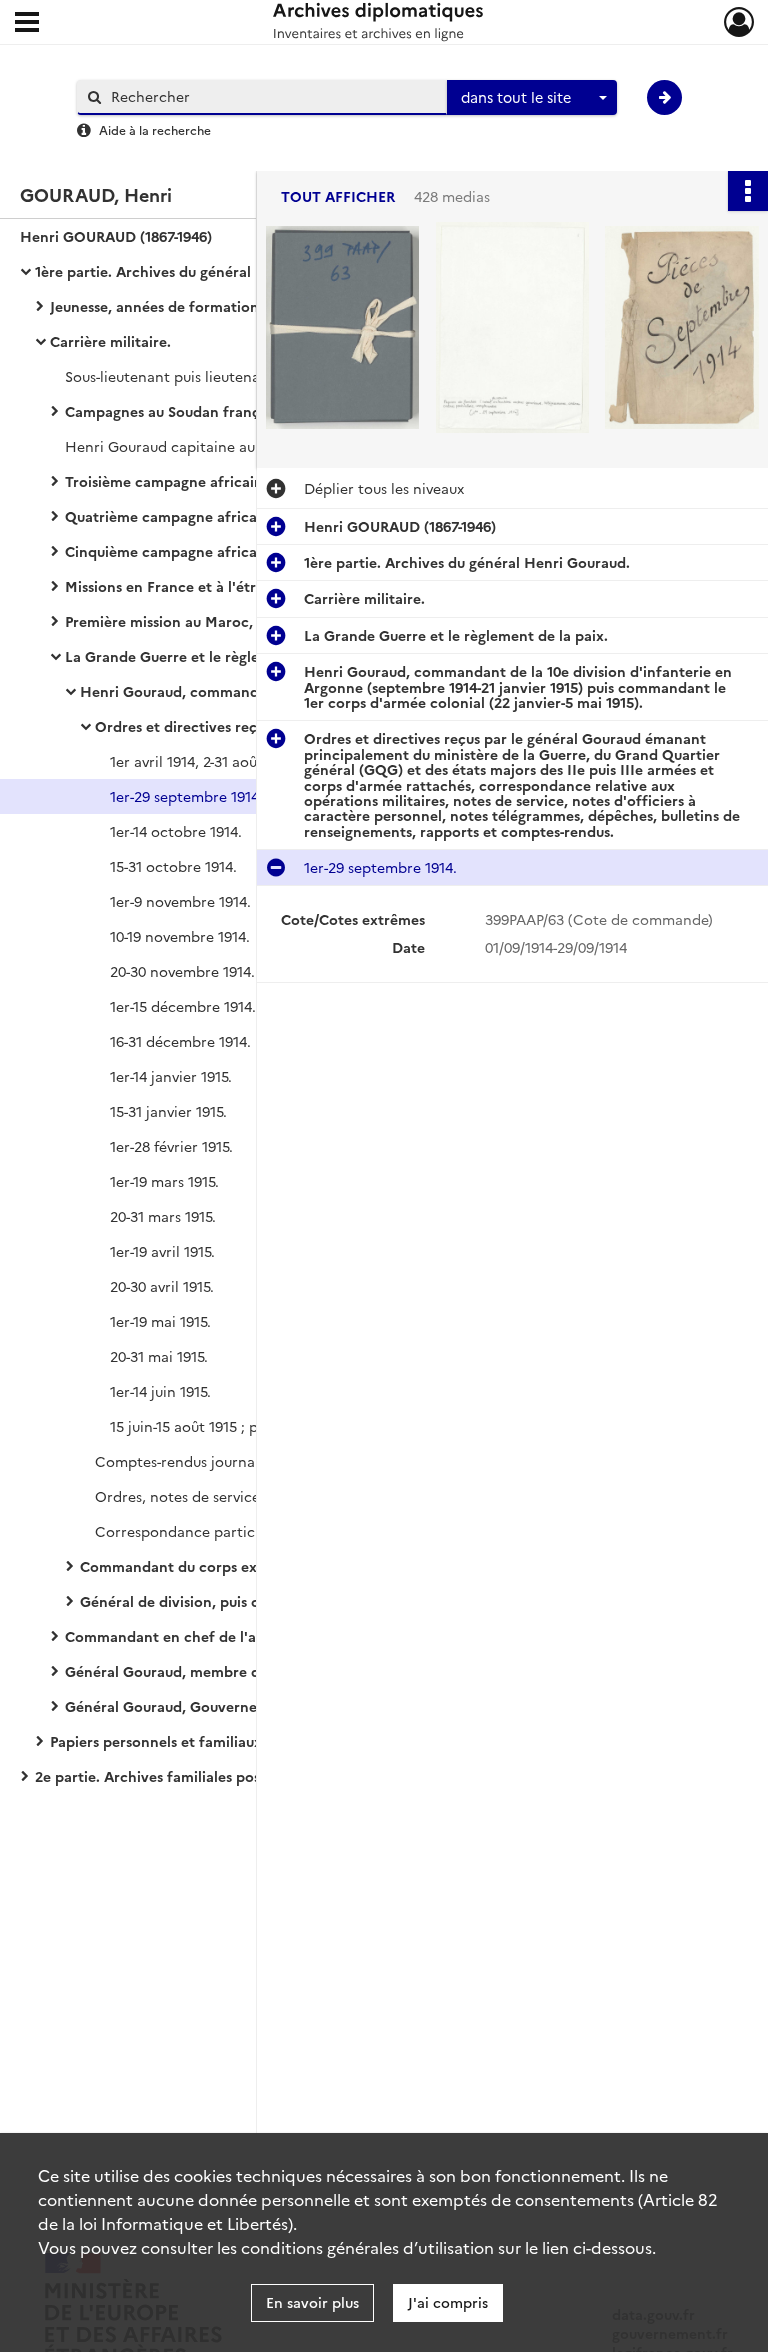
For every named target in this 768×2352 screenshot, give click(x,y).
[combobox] (532, 98)
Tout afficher (338, 196)
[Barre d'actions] (748, 191)
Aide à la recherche (155, 129)
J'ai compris (448, 2302)
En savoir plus (312, 2302)
